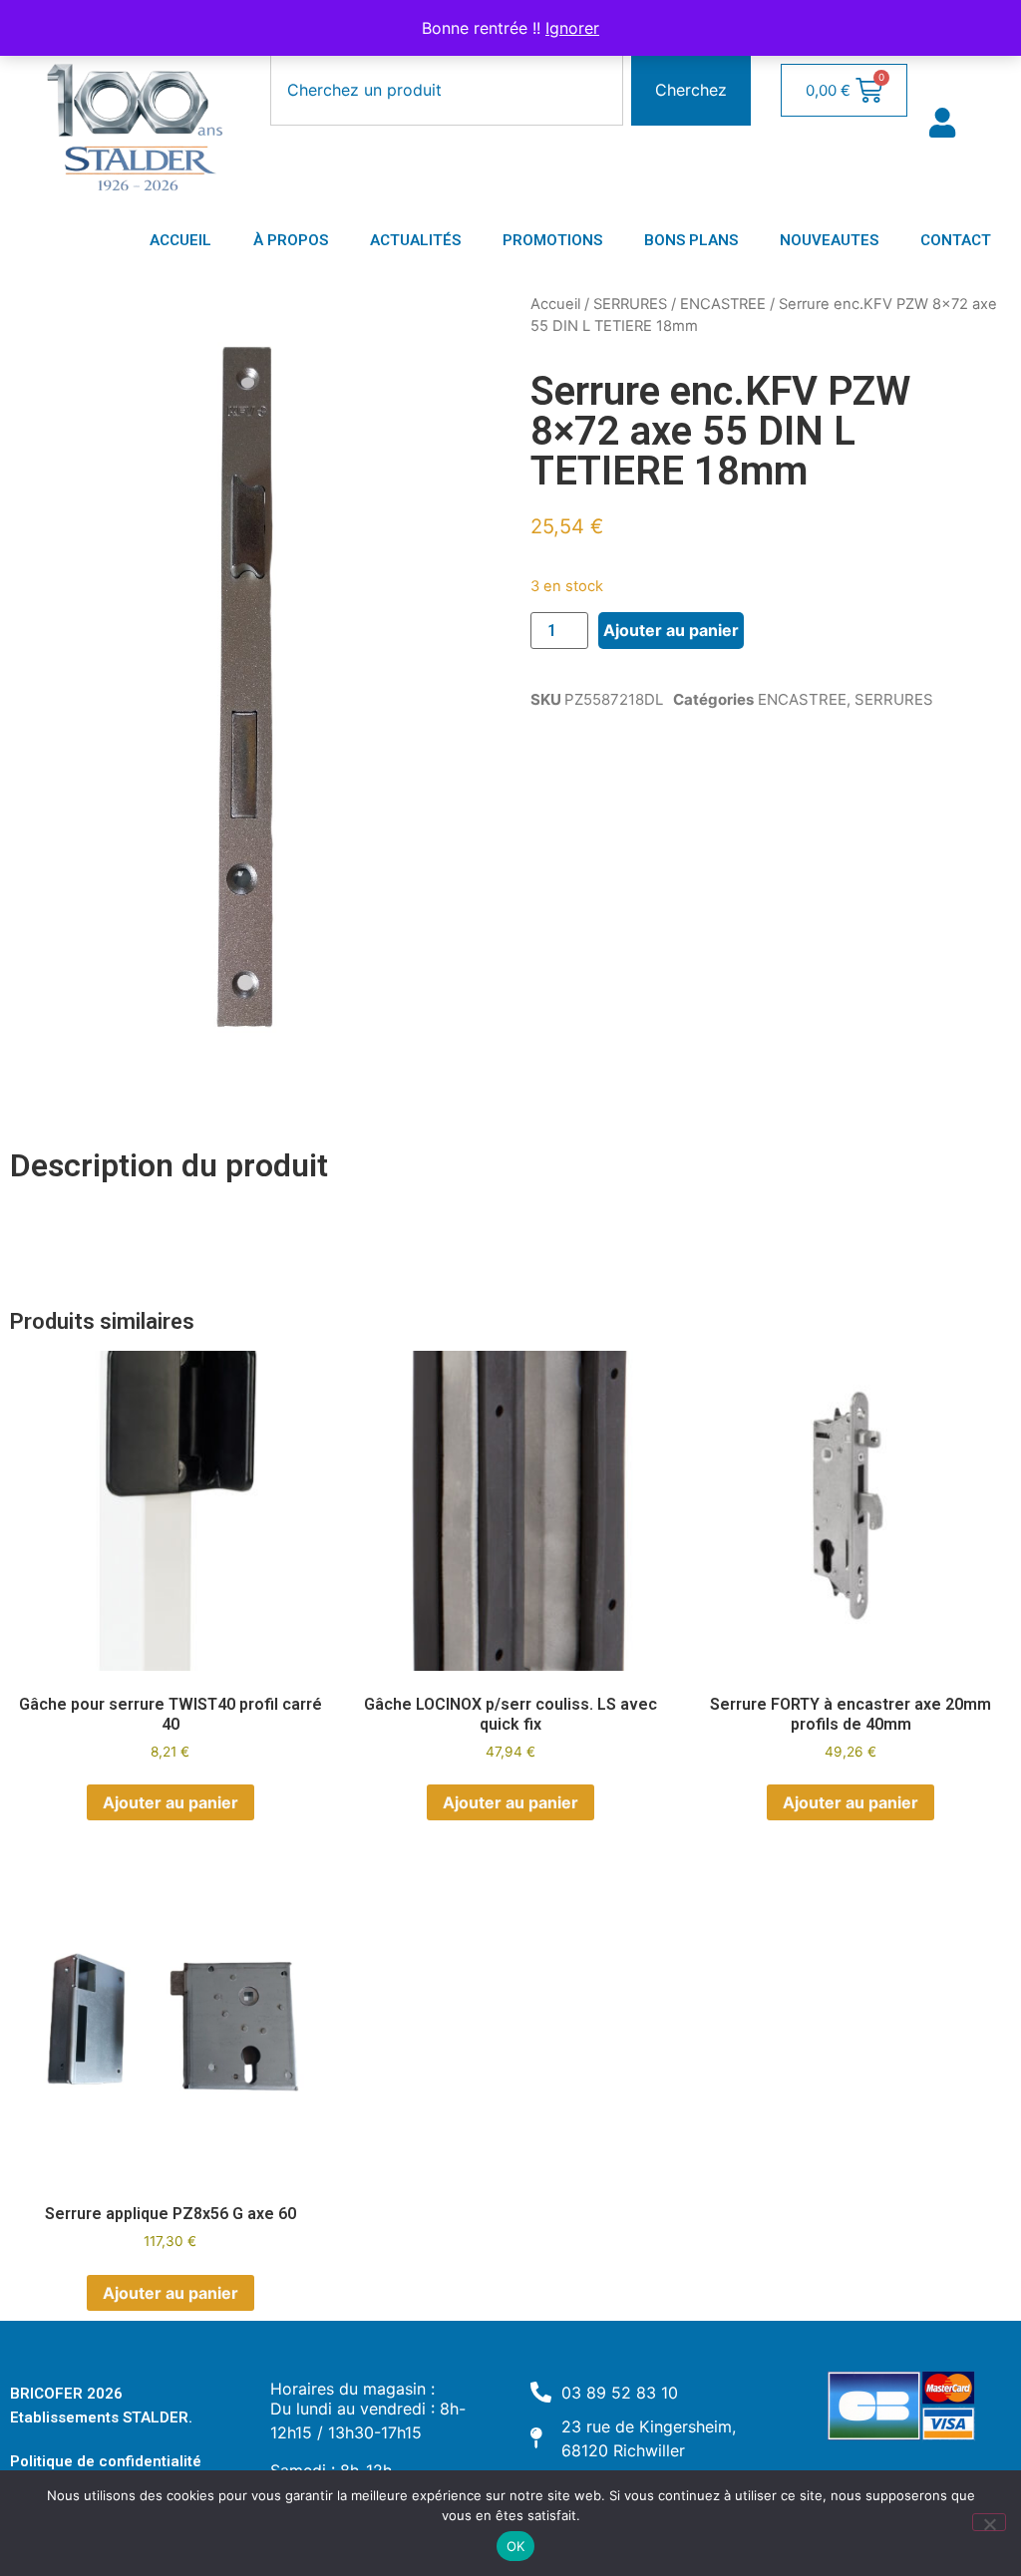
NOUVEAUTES (829, 240)
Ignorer (572, 28)
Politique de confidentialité (106, 2461)
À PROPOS (291, 240)
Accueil (555, 304)
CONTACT (956, 240)
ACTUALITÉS (415, 240)
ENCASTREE (723, 304)
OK (516, 2546)
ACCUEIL (180, 240)
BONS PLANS (691, 240)
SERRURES (630, 304)
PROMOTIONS (552, 240)
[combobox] (447, 90)
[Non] (989, 2522)
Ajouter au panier (671, 630)
